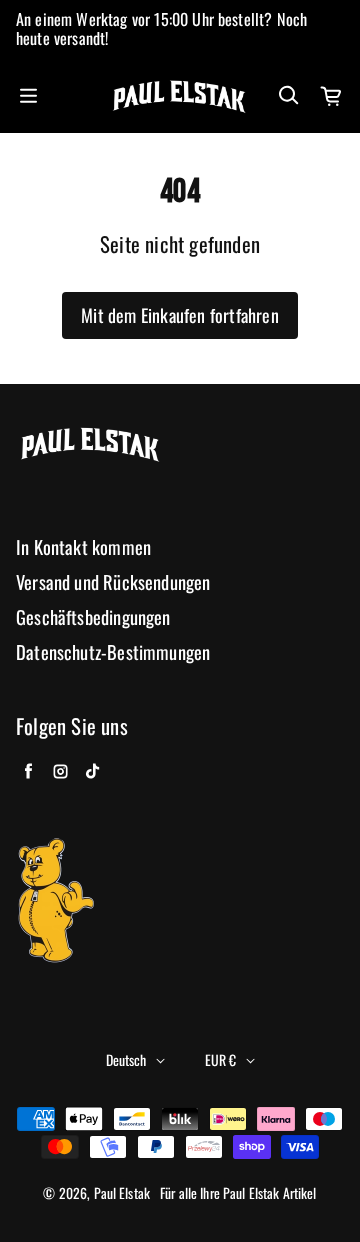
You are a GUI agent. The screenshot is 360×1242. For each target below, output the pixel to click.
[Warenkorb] (332, 96)
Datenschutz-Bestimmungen (113, 652)
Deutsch (126, 1059)
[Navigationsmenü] (28, 96)
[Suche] (288, 96)
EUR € (220, 1059)
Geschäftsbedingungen (93, 617)
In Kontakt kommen (83, 547)
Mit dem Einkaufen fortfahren (180, 315)
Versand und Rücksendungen (113, 582)
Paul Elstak (122, 1193)
